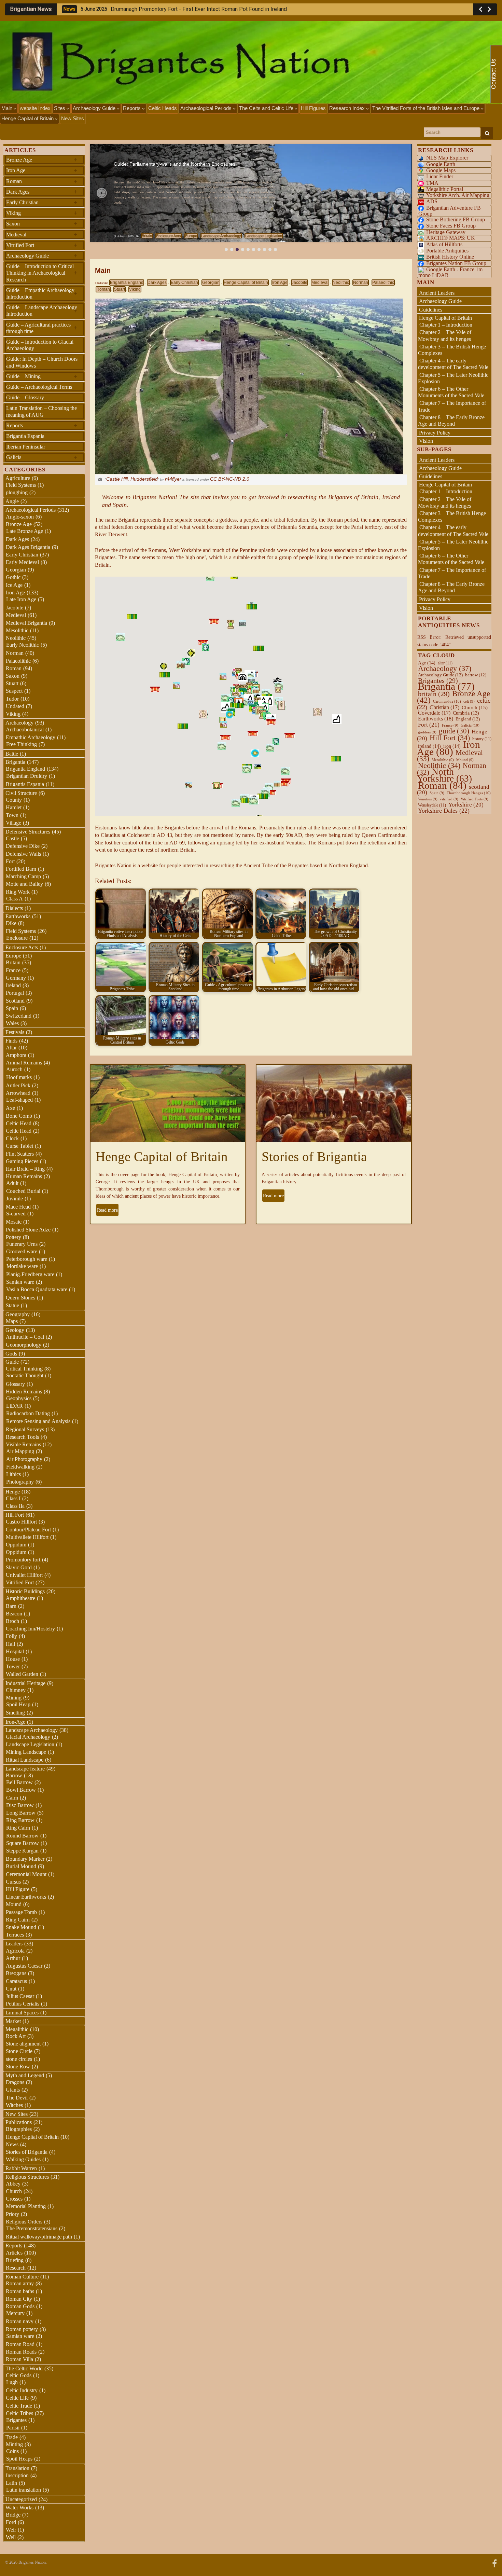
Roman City (19, 2299)
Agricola (15, 1951)
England (468, 719)
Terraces (15, 1935)
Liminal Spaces (22, 2013)
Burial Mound (21, 1866)
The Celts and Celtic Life (267, 108)
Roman (103, 289)
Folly (11, 1636)
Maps (12, 1321)
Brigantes (16, 2420)
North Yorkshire (444, 775)
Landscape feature (25, 1769)
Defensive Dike (23, 846)
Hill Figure (18, 1889)
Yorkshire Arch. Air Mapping (458, 195)
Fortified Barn (21, 869)
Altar (11, 1048)
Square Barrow (23, 1843)
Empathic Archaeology (31, 737)
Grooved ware (22, 1251)
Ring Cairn (18, 1828)
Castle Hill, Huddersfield (132, 479)
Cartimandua (447, 701)
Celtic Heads (163, 108)
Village (13, 823)
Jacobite (299, 283)
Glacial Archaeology (28, 1737)
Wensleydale (432, 805)
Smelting (15, 1713)
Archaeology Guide (95, 108)
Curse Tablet (19, 1146)
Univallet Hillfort (24, 1575)
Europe (191, 236)
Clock (12, 1138)
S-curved (16, 1214)
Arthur (13, 1958)
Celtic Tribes (19, 2413)
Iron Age (280, 283)
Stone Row (18, 2067)
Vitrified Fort (42, 245)
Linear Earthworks (26, 1897)
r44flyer (173, 479)
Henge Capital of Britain (28, 118)
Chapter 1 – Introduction (446, 325)
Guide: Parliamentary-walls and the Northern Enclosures (175, 164)
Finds (11, 1041)
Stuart (120, 289)
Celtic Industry (22, 2390)
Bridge (13, 2515)
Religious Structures (27, 2177)
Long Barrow (21, 1813)
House (13, 1659)
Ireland (13, 985)
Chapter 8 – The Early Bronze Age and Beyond (451, 421)
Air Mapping (20, 1451)
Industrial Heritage (25, 1683)
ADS (432, 201)
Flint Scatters (20, 1154)
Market (13, 2021)
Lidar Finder (440, 176)
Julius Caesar (20, 1996)
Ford (11, 2522)
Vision (426, 441)
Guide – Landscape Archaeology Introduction (42, 311)
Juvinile (15, 1199)
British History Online (450, 257)
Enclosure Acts (169, 236)
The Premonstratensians (32, 2228)
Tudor (12, 699)
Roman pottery (22, 2329)
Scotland (15, 1001)
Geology (15, 1330)
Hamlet (14, 807)
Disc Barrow (20, 1805)
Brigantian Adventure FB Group (450, 211)
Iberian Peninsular (26, 447)
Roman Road (20, 2344)
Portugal (15, 993)
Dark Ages (157, 283)
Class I (13, 1498)
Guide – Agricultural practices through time (42, 328)
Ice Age (14, 585)
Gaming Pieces (22, 1161)
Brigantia (15, 762)
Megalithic (17, 2029)
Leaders (14, 1944)
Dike (11, 923)
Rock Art (16, 2036)
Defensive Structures (28, 832)
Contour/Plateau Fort (28, 1530)
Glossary (15, 1384)
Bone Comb (19, 1116)
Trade (12, 2437)
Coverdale (434, 713)
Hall (10, 1644)
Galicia (42, 457)
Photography (20, 1482)
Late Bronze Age (25, 531)
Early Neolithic (23, 645)
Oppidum (16, 1545)
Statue (12, 1305)
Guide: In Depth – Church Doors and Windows (42, 362)
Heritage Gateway (446, 232)
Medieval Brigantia (26, 623)
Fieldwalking (20, 1467)
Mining (14, 1698)
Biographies (19, 2129)
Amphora (16, 1055)
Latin (11, 2483)
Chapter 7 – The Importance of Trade (452, 573)
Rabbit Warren (21, 2168)
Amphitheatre (20, 1598)
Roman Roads (21, 2352)
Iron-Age (15, 1722)
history (482, 739)
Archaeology (19, 723)
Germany (16, 978)
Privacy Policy (435, 433)
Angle (12, 501)
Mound (14, 1904)
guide (454, 731)
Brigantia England (127, 283)
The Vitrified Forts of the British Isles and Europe (427, 108)
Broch (12, 1621)
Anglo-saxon (20, 517)
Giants (13, 2090)
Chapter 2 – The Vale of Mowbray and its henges (445, 335)
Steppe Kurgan (22, 1851)
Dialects (14, 908)
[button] (102, 193)
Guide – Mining (42, 376)
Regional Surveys (25, 1429)
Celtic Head (19, 1123)
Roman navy (20, 2321)
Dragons (15, 2082)
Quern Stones (20, 1298)
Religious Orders (24, 2222)
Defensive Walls (23, 854)
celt (469, 701)
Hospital (15, 1651)
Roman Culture (22, 2277)
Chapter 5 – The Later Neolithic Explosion (453, 378)
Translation (17, 2468)
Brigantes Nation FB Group (456, 263)
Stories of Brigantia (314, 1156)
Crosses (14, 2199)
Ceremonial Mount (26, 1874)
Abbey (13, 2184)
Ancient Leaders (437, 293)
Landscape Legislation (264, 236)
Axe (10, 1108)
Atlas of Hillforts (444, 244)
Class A (15, 899)
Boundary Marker (25, 1859)
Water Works (19, 2508)
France (13, 970)
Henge (13, 1492)
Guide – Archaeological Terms (39, 387)
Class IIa (15, 1506)
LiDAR (15, 1406)
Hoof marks (19, 1077)
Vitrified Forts (475, 799)
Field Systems (21, 485)
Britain (147, 236)
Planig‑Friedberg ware (30, 1274)
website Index (35, 108)
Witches (14, 2105)
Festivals (15, 1032)
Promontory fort (23, 1560)
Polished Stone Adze (28, 1230)
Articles (14, 2253)
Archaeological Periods (207, 108)
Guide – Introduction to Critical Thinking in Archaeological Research (42, 273)
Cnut (11, 1989)
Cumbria (466, 713)
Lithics (13, 1474)
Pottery (13, 1237)
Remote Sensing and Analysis (38, 1421)
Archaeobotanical (25, 729)
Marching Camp (23, 876)
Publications (19, 2122)
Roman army (20, 2283)
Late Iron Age (21, 599)
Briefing (15, 2260)
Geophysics (19, 1398)
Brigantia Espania (25, 436)
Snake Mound (21, 1927)
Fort (10, 861)
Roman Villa (19, 2359)
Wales (12, 1023)
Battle (12, 754)
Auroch (14, 1069)
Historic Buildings (25, 1591)
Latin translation (24, 2490)
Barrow (14, 1775)
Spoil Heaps (19, 2459)
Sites (60, 108)
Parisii (13, 2428)
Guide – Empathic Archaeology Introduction (42, 293)
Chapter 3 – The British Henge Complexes (452, 350)
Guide (12, 1362)
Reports (133, 108)
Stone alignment (23, 2044)
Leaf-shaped (19, 1100)
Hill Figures (313, 108)
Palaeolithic (383, 283)
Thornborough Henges (469, 793)
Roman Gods (20, 2306)
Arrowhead (18, 1093)
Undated (15, 706)
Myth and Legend (25, 2075)
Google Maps (441, 170)
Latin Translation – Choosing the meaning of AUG (41, 411)
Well (11, 2537)
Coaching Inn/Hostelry (30, 1629)
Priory (12, 2214)
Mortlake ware (22, 1266)
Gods (11, 1354)
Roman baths (20, 2291)
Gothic (13, 577)
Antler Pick (18, 1085)
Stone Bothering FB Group (456, 219)
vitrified (449, 799)
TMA (432, 183)
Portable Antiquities (447, 251)
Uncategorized (21, 2499)
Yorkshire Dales (444, 811)
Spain (12, 1008)
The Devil (17, 2098)
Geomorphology (24, 1345)
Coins (12, 2451)
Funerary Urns (22, 1244)
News (12, 2144)
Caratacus (16, 1981)
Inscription (17, 2475)
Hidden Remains (24, 1392)
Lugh (12, 2382)
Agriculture (18, 478)
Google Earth (441, 164)
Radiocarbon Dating (28, 1413)
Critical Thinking (24, 1369)
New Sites (73, 118)
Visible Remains (23, 1444)
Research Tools (22, 1437)
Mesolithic (17, 630)
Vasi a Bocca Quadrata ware (37, 1289)
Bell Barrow (19, 1782)
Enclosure (17, 938)
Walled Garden (22, 1674)
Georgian (211, 283)
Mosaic (14, 1222)
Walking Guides (23, 2159)
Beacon (14, 1614)
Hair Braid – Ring (25, 1169)
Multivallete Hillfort (27, 1537)
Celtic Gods (19, 2375)
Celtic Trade (19, 2406)
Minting (14, 2444)
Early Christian (184, 283)
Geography (18, 1314)
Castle (12, 838)
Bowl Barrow (21, 1790)
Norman (361, 283)
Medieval (320, 283)
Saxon (42, 223)
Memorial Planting (26, 2206)
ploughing (17, 492)
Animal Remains (24, 1063)
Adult (12, 1183)
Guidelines (431, 310)
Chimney (16, 1690)
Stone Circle (19, 2051)
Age (427, 663)
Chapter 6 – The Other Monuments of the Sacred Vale (451, 392)
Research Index (348, 108)
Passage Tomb (21, 1912)
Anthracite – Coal (25, 1337)
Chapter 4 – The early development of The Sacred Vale (453, 364)
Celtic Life (17, 2398)
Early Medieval (22, 562)
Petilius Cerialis (23, 2004)
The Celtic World (24, 2368)
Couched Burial (23, 1191)
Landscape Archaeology (221, 236)
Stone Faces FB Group (451, 226)
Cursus (13, 1882)
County (14, 800)
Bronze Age (42, 160)
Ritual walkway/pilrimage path (39, 2237)
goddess (427, 732)
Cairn (12, 1798)
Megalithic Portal (445, 189)
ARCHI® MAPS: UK (451, 238)
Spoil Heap (18, 1704)
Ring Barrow (20, 1820)
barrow (476, 675)
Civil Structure (21, 793)
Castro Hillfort (21, 1522)
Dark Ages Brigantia (28, 547)
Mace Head (18, 1207)
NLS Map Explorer (447, 158)
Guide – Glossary (25, 397)
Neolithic (341, 283)
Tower (13, 1666)
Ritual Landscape (25, 1760)
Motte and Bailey (24, 884)
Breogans (16, 1973)
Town (12, 815)
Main (8, 108)
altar (445, 663)
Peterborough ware (27, 1259)
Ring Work (18, 892)
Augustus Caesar (24, 1966)
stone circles (19, 2059)
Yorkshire (466, 805)
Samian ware (20, 1282)
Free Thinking (22, 744)
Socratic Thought (25, 1375)
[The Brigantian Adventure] (494, 2563)
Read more (107, 1210)
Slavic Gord (19, 1567)
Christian (444, 707)
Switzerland (19, 1016)
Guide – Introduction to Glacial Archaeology (40, 345)
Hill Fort (15, 1515)
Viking (135, 289)
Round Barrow (22, 1836)
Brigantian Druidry (27, 776)
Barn (11, 1606)
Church (14, 2191)
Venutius (428, 799)
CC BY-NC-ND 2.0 (230, 479)
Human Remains (24, 1176)
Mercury (15, 2313)
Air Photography (24, 1459)
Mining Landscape (26, 1752)
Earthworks (18, 916)
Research (16, 2268)
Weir (11, 2530)
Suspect (14, 691)
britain (434, 694)
